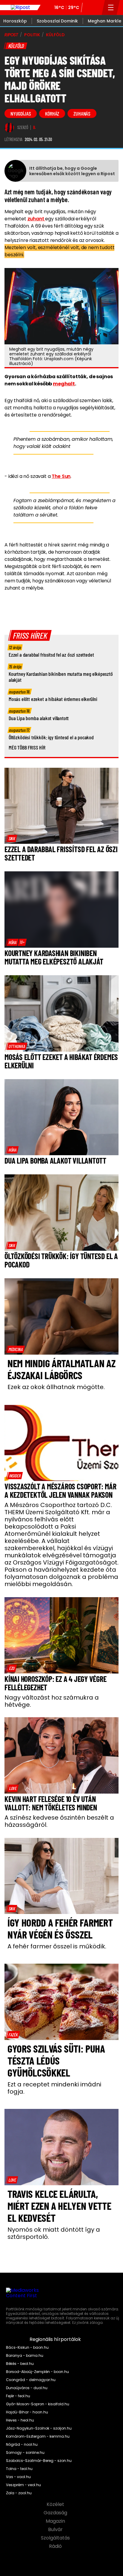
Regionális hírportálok (56, 2339)
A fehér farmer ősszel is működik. (57, 1946)
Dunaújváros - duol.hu (27, 2388)
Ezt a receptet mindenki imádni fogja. (54, 2088)
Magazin (56, 2521)
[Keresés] (96, 7)
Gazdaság (56, 2513)
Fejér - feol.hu (18, 2396)
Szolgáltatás (56, 2538)
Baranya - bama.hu (25, 2356)
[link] (12, 838)
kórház (52, 113)
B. (34, 128)
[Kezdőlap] (20, 7)
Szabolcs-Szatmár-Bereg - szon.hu (39, 2461)
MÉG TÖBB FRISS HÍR (27, 747)
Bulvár (56, 2530)
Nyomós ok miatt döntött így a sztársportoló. (54, 2233)
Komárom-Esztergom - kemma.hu (38, 2436)
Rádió (56, 2546)
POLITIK (32, 35)
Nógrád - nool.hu (22, 2445)
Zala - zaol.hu (19, 2493)
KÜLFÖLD (55, 35)
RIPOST (11, 35)
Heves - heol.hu (20, 2420)
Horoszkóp (15, 21)
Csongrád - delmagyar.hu (31, 2380)
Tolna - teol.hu (19, 2469)
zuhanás (82, 113)
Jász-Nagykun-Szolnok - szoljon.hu (39, 2428)
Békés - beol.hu (20, 2364)
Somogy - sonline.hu (25, 2453)
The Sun (61, 476)
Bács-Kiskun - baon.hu (27, 2348)
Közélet (56, 2504)
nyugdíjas (21, 113)
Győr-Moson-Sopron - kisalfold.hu (38, 2404)
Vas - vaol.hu (18, 2477)
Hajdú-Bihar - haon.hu (27, 2412)
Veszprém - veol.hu (23, 2485)
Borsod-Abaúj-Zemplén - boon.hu (37, 2372)
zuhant (36, 219)
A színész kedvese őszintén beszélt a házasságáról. (59, 1821)
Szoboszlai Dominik (57, 21)
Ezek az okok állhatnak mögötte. (56, 1387)
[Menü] (111, 7)
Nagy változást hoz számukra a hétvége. (52, 1701)
